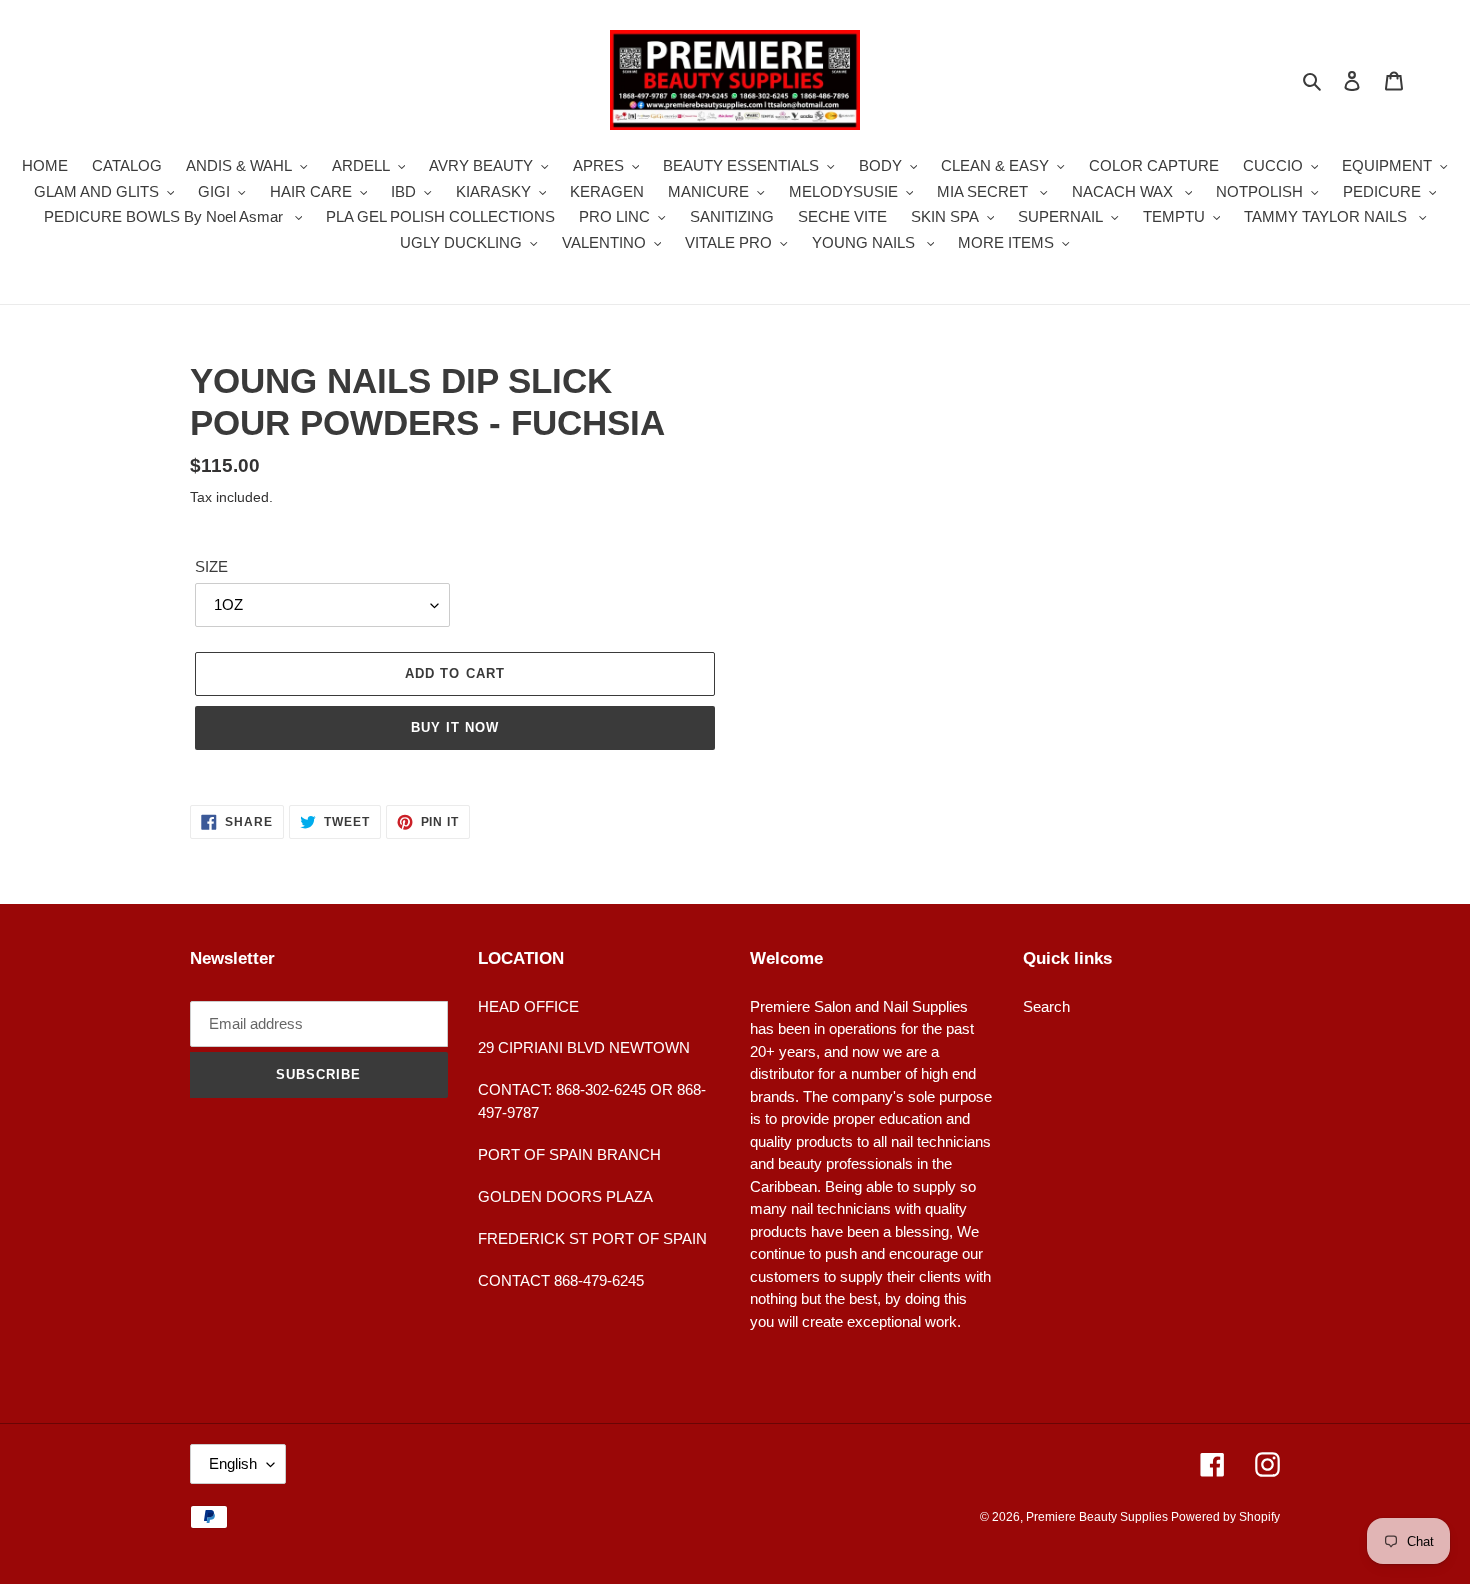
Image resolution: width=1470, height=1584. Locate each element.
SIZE (211, 566)
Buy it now (455, 727)
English (233, 1463)
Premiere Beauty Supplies (1098, 1517)
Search (1046, 1006)
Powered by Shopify (1225, 1517)
